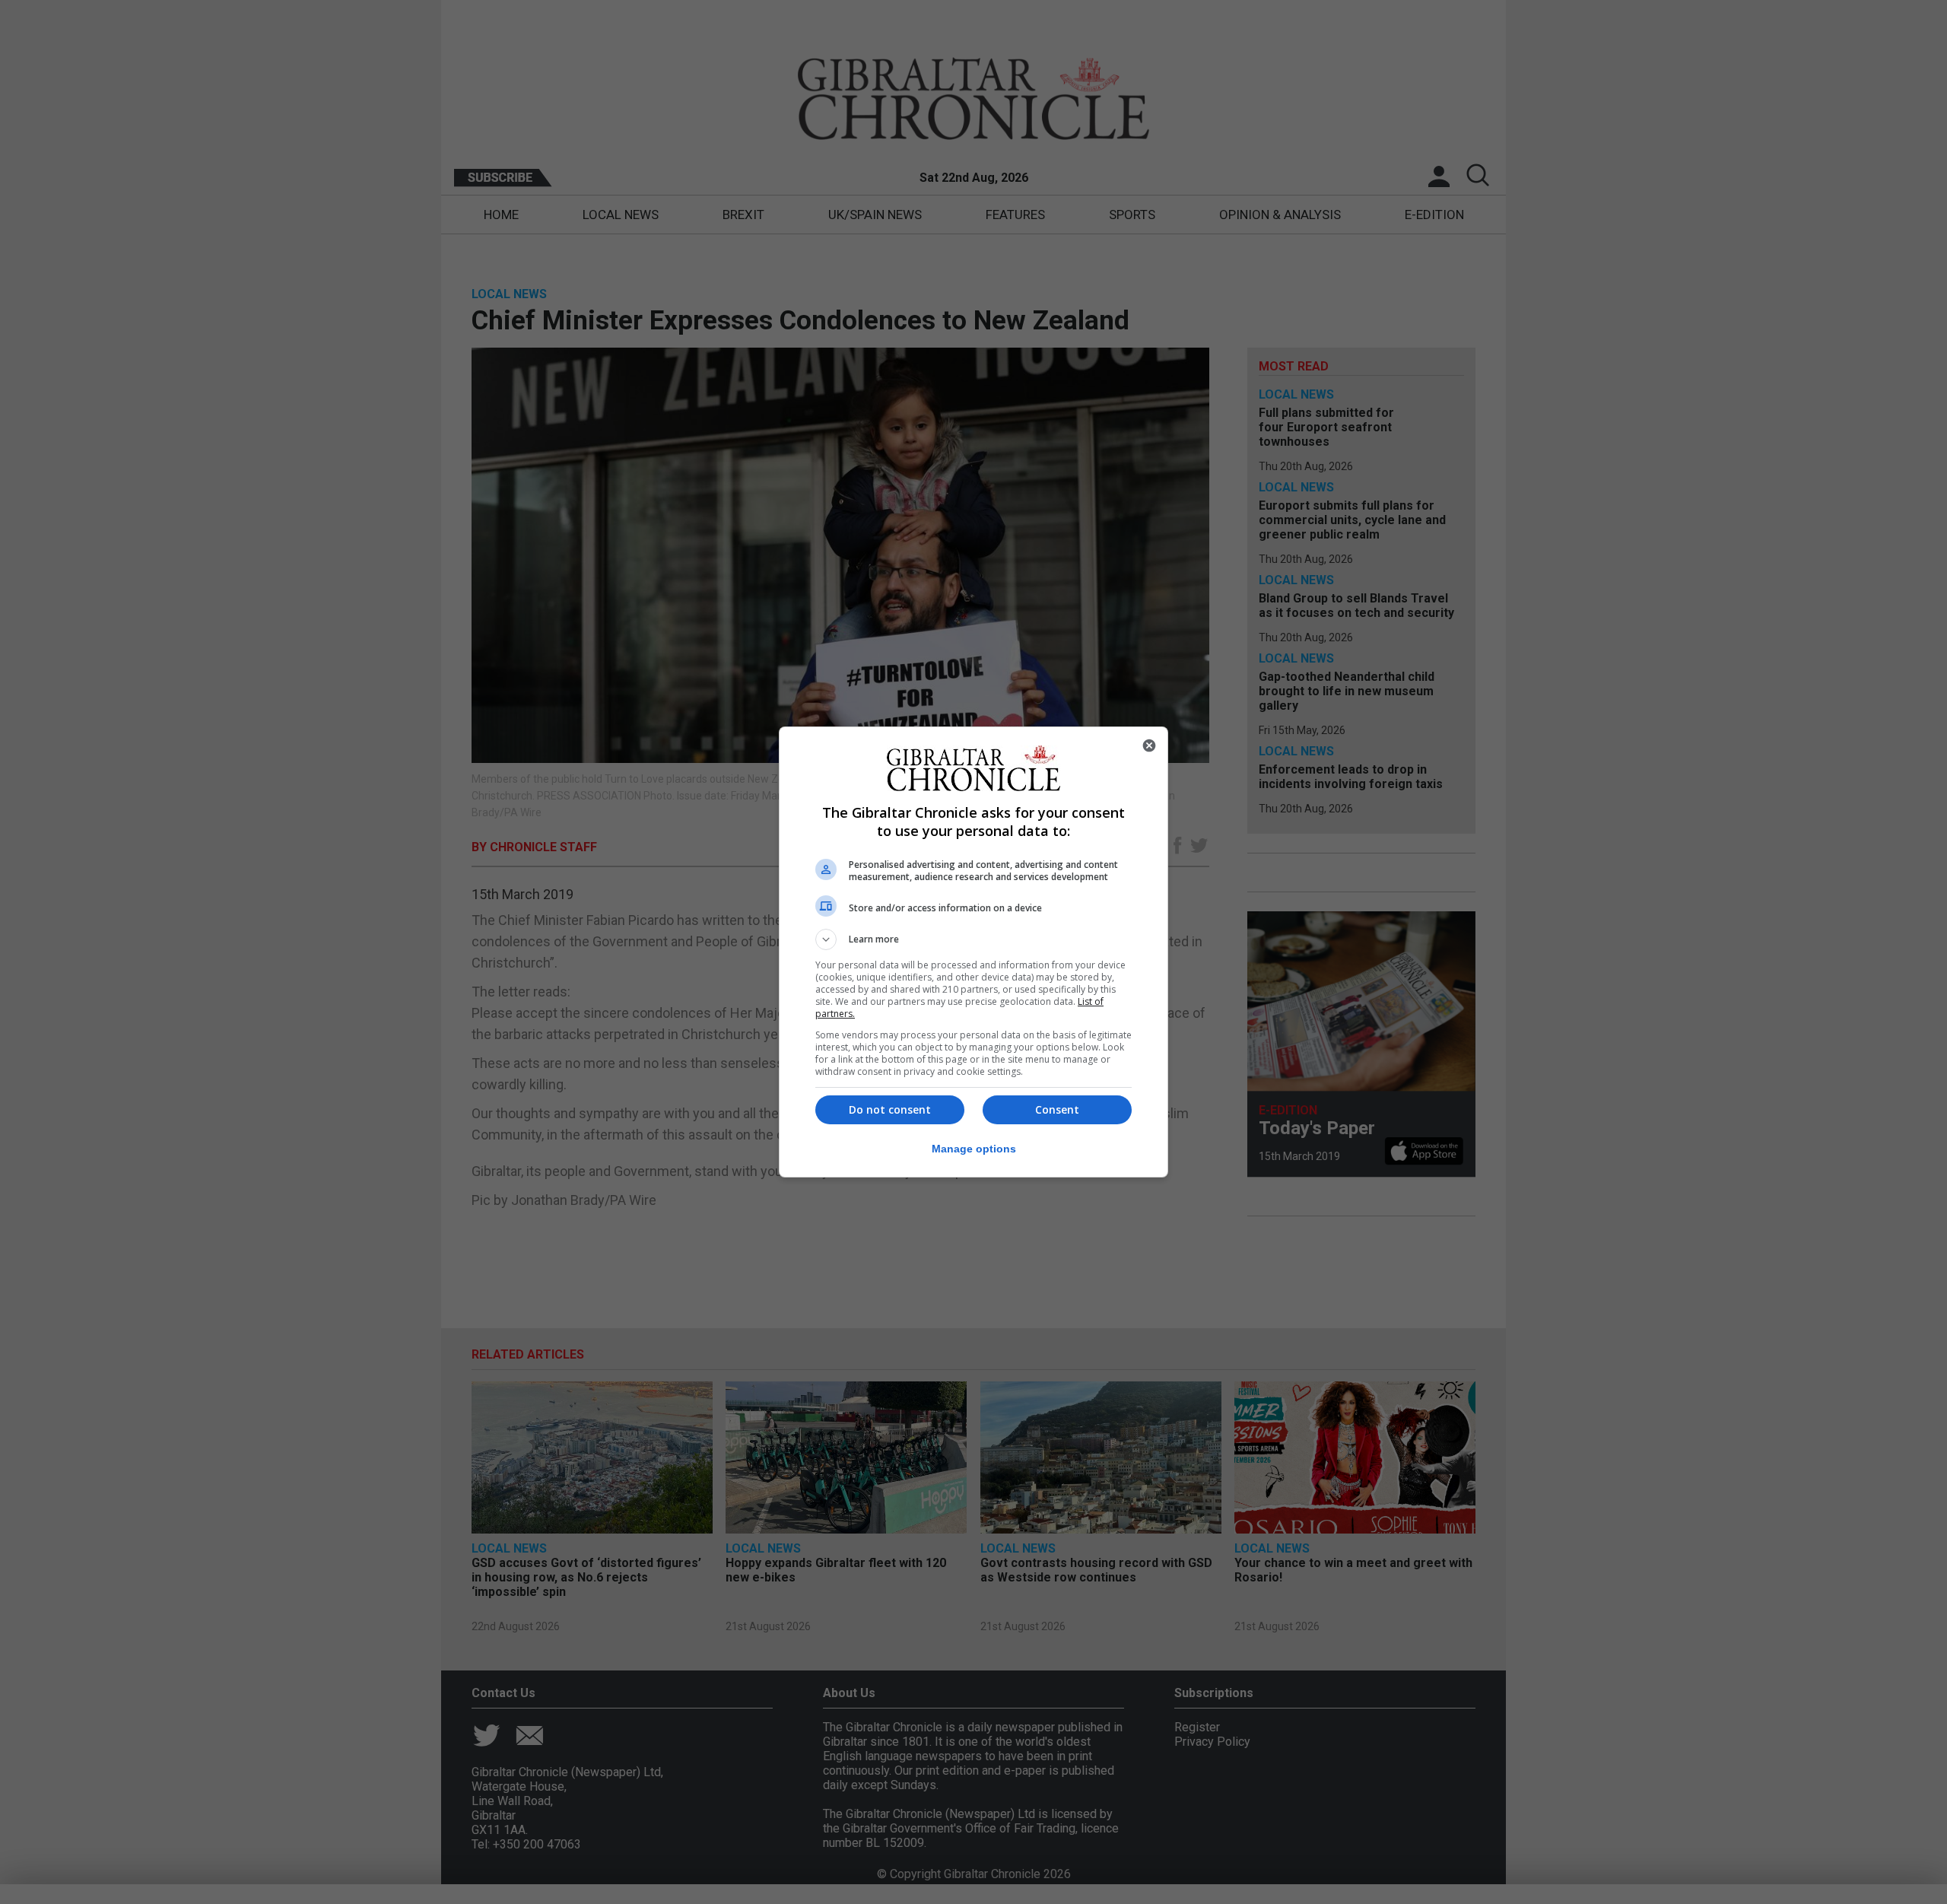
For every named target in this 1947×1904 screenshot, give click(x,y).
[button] (973, 939)
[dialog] (973, 952)
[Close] (1149, 745)
